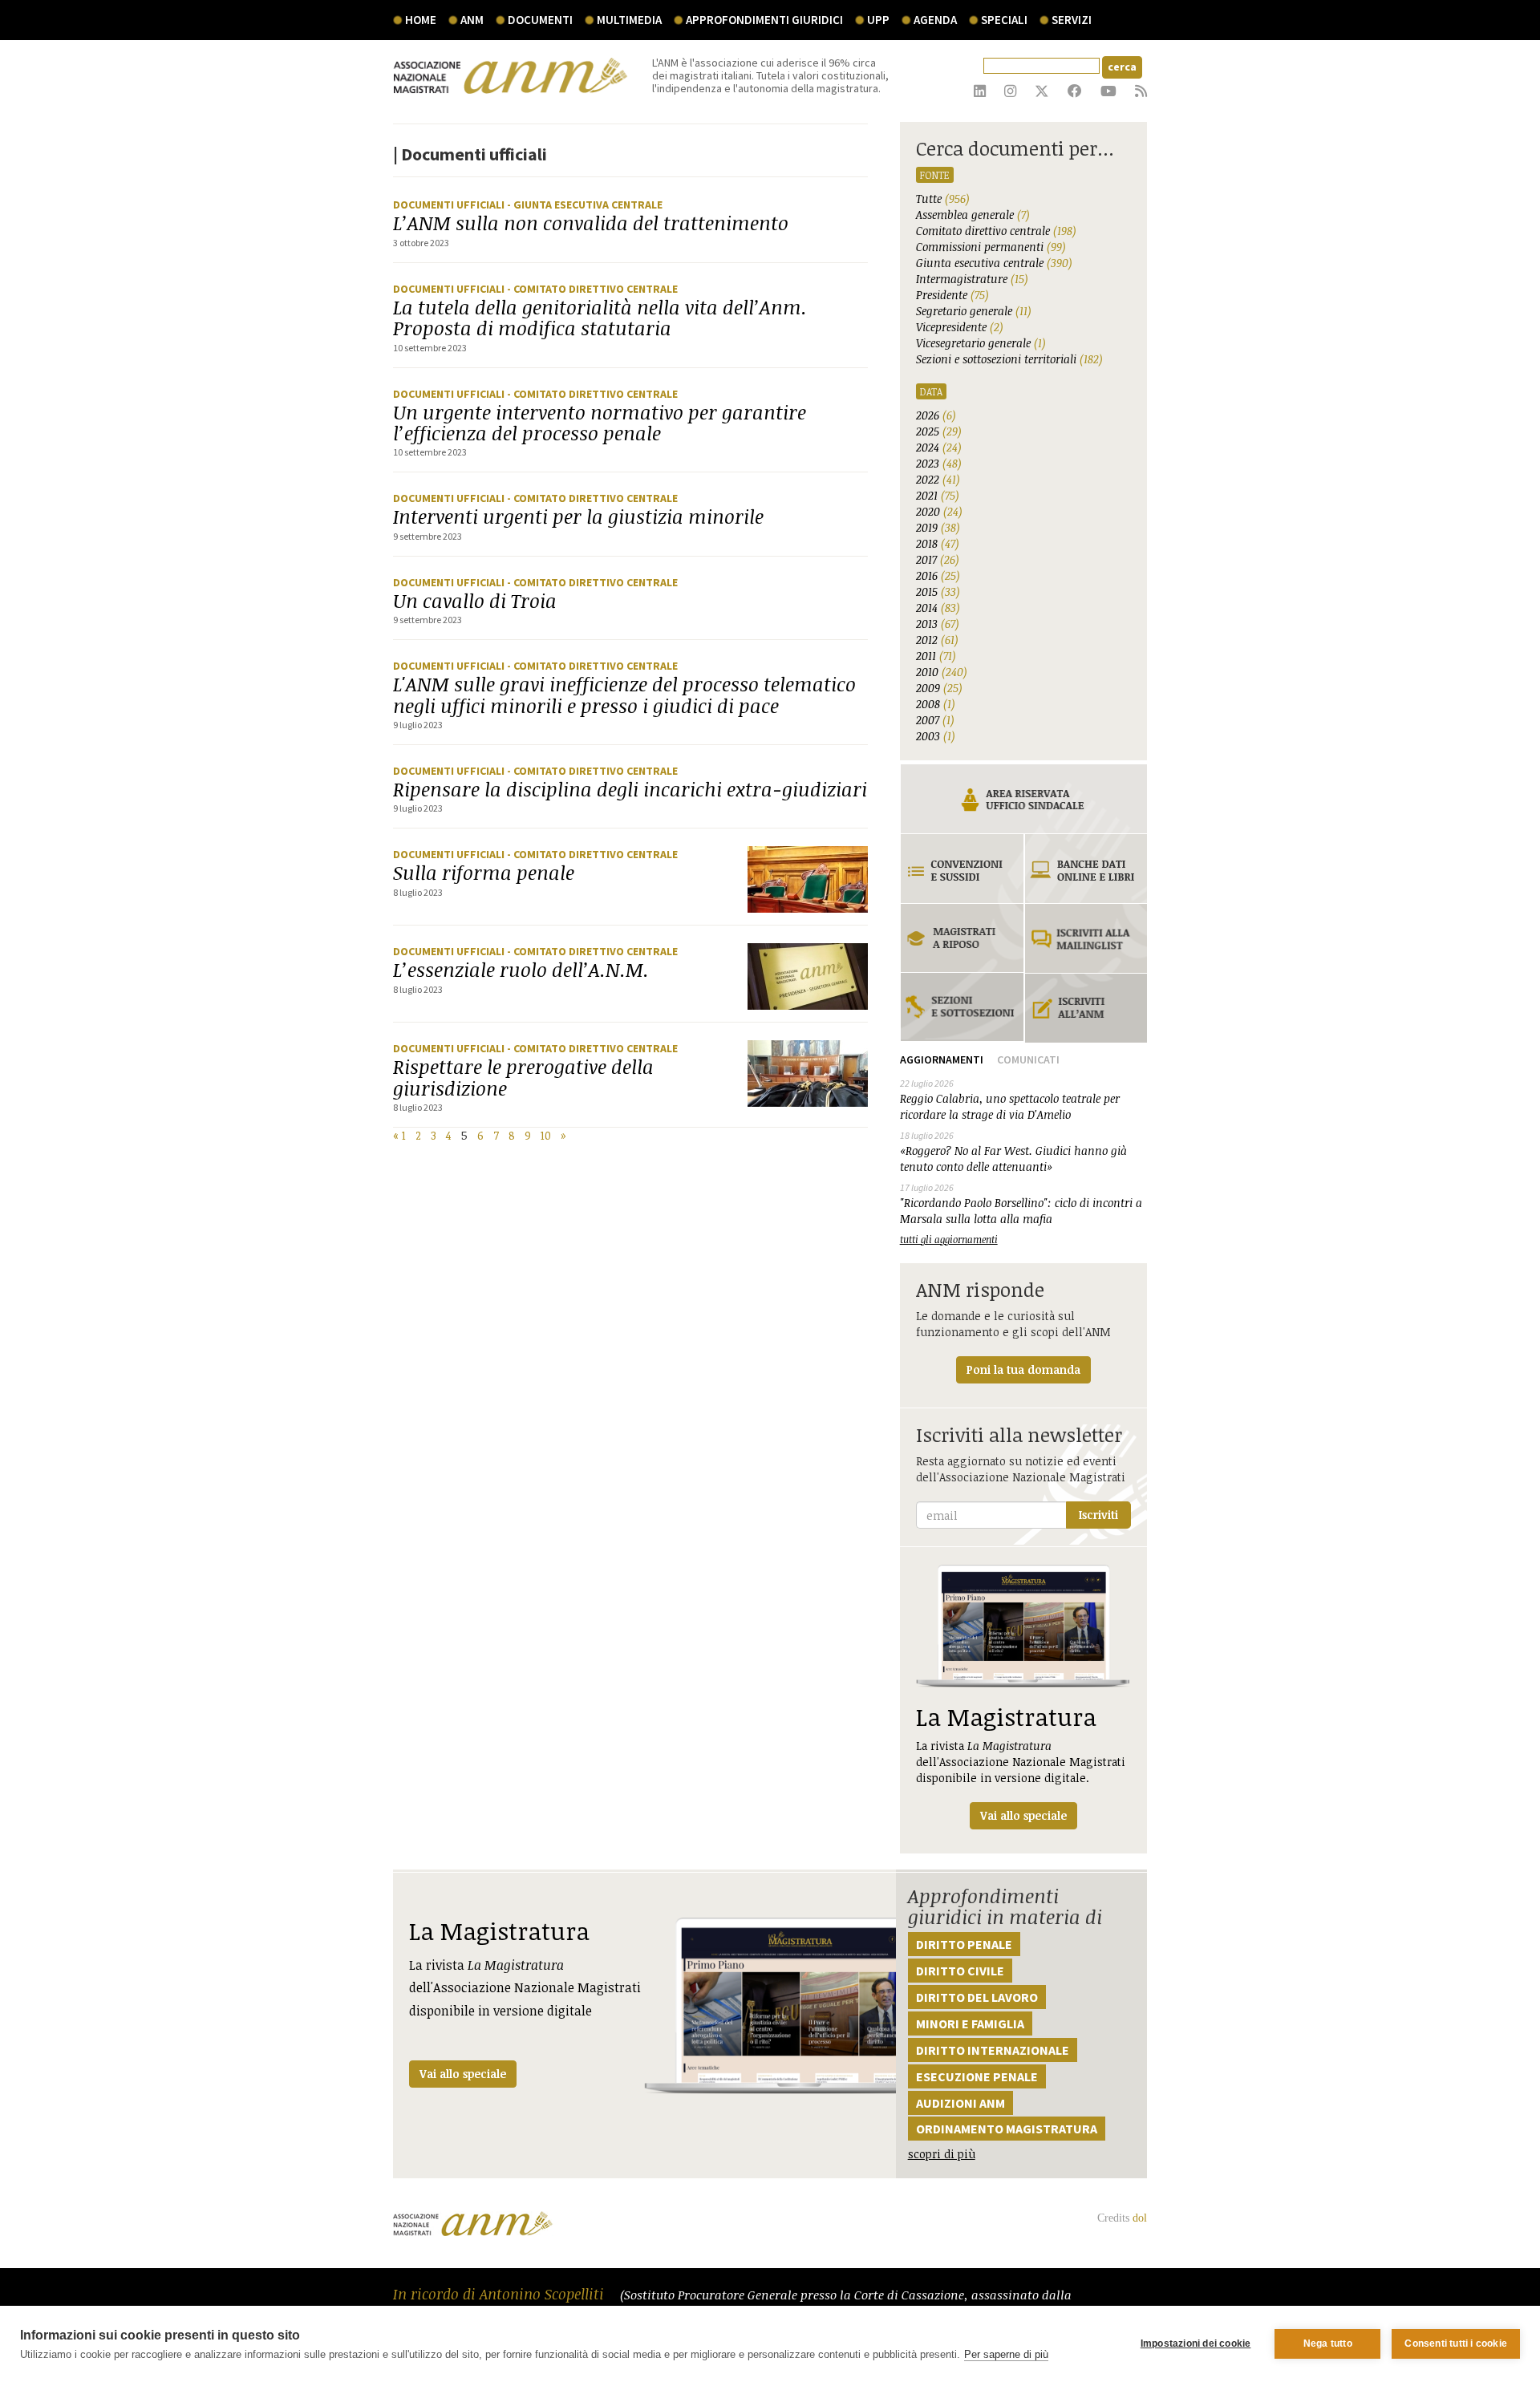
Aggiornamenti (942, 1059)
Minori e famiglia (970, 2023)
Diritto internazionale (993, 2050)
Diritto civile (960, 1971)
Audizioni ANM (960, 2103)
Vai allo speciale (463, 2074)
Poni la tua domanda (1023, 1369)
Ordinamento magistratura (1007, 2129)
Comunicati (1028, 1059)
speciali (1004, 20)
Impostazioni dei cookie (1196, 2344)
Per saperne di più (1006, 2354)
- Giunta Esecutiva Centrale (585, 205)
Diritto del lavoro (977, 1997)
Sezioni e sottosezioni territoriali (1009, 359)
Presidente (952, 295)
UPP (878, 20)
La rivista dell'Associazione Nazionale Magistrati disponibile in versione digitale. (1021, 1762)
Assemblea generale (973, 215)
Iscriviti (1098, 1515)
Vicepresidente (960, 327)
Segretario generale (974, 311)
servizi (1072, 20)
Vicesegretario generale (981, 343)
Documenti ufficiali (450, 205)
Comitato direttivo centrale (996, 231)
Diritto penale (964, 1944)
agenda (935, 20)
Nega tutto (1328, 2344)
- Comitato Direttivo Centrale (592, 289)
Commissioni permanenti (991, 247)
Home (421, 20)
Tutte (943, 198)
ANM (472, 20)
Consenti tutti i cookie (1456, 2344)
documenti (540, 20)
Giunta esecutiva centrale (994, 263)
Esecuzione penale (977, 2076)
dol (1140, 2218)
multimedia (629, 20)
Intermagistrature (972, 279)
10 (546, 1135)
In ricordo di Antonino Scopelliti (500, 2294)
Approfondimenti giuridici (764, 20)
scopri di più (942, 2154)
